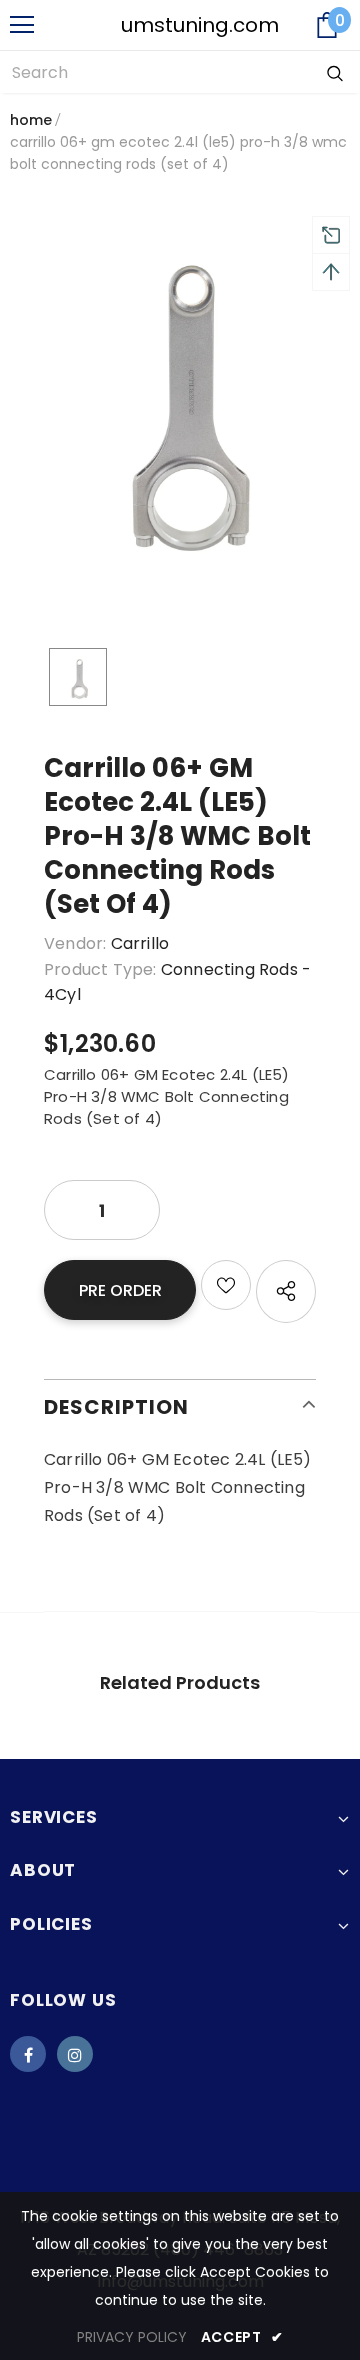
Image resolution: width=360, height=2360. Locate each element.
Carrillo (140, 943)
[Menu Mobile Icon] (22, 25)
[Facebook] (28, 2054)
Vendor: (75, 943)
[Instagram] (75, 2054)
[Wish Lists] (226, 1285)
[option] (180, 394)
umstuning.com (168, 25)
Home (31, 120)
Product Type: (100, 969)
